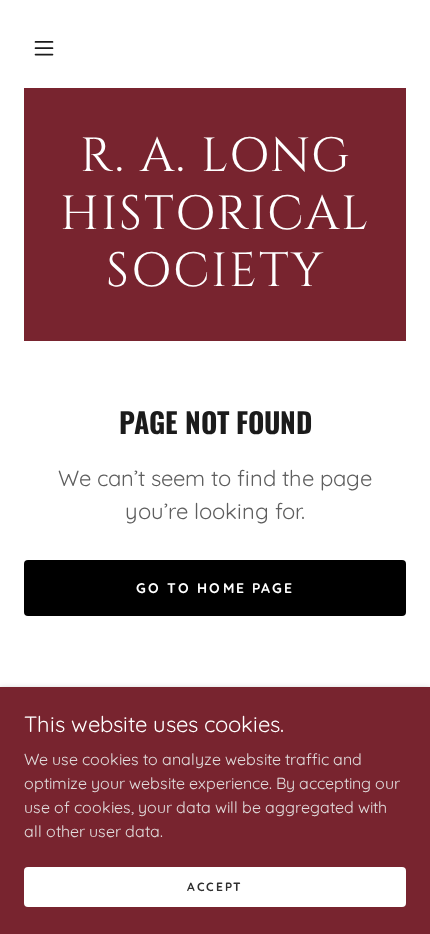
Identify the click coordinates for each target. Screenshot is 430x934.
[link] (215, 214)
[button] (44, 48)
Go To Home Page (214, 588)
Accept (215, 886)
